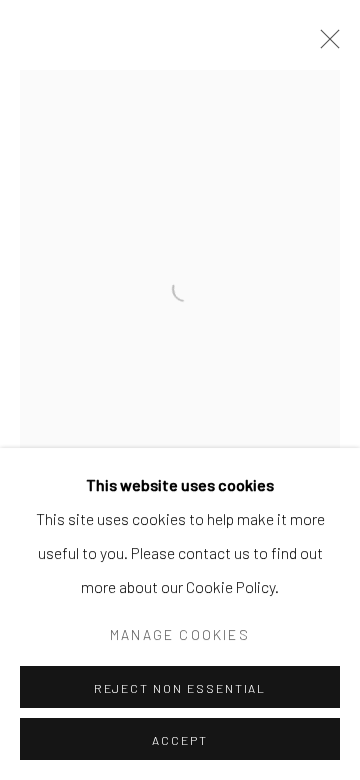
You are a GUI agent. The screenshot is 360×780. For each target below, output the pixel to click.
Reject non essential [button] (180, 688)
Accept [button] (180, 740)
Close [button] (325, 45)
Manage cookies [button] (180, 634)
